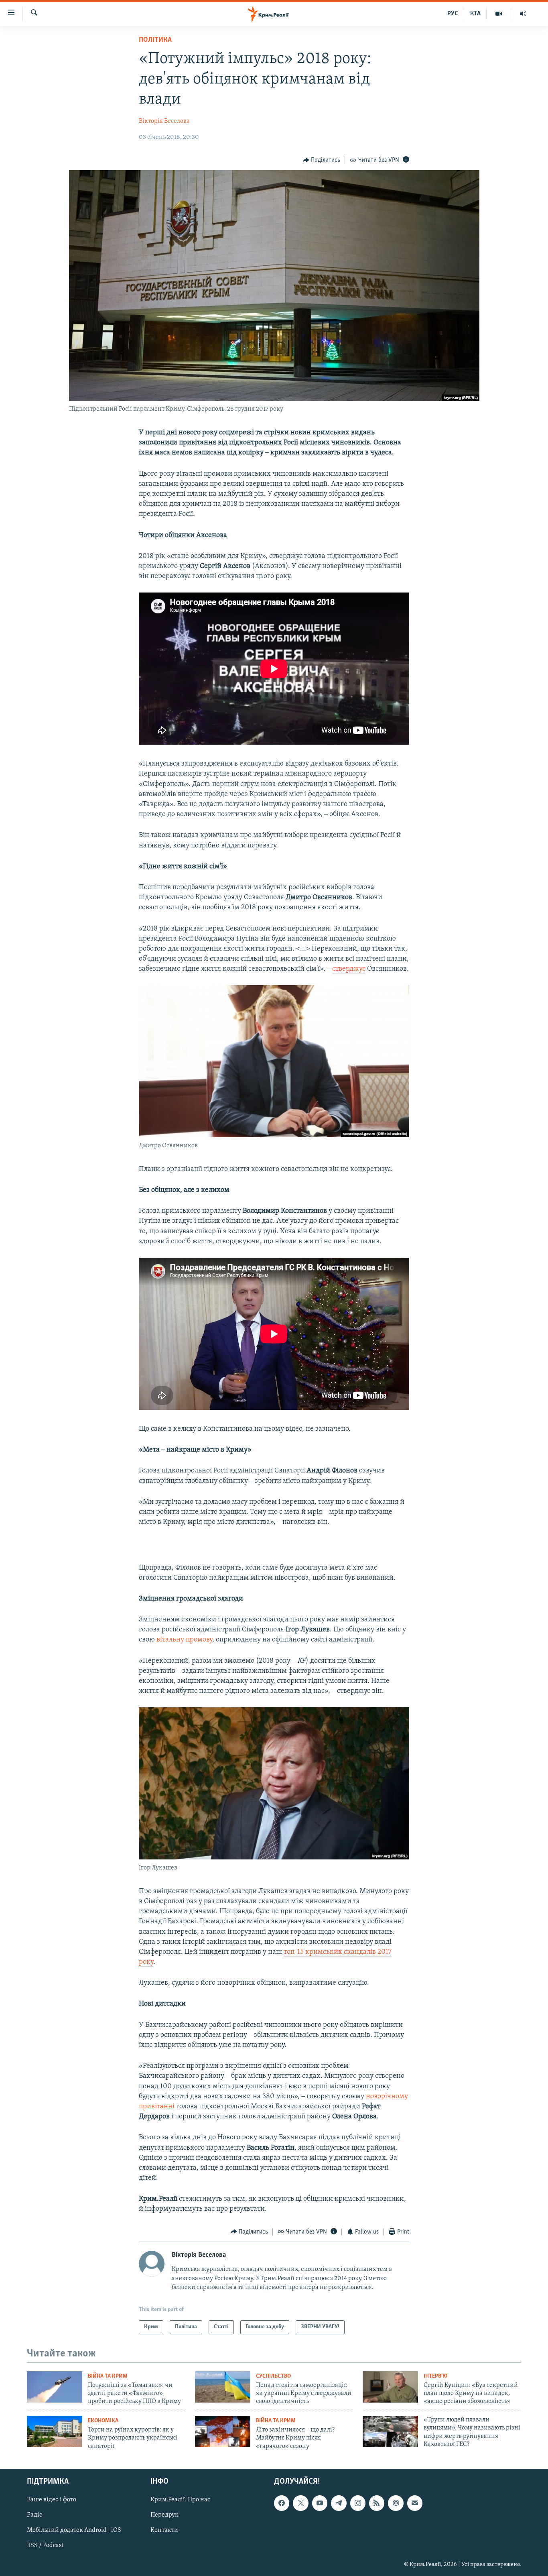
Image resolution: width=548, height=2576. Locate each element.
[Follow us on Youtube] (320, 2503)
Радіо (35, 2515)
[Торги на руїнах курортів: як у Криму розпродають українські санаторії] (55, 2431)
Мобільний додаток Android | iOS (74, 2531)
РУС (453, 14)
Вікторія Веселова (164, 121)
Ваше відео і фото (52, 2500)
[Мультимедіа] (499, 14)
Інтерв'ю (435, 2376)
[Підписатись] (415, 2503)
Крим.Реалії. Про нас (180, 2500)
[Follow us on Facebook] (282, 2503)
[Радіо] (523, 14)
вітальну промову (184, 1640)
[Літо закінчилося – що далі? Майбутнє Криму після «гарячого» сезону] (223, 2431)
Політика (155, 40)
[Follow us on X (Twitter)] (300, 2503)
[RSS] (377, 2503)
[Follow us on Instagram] (358, 2503)
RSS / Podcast (45, 2546)
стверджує (349, 969)
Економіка (103, 2421)
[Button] (322, 160)
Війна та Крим (108, 2376)
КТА (475, 14)
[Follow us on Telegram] (339, 2503)
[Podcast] (396, 2503)
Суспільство (273, 2376)
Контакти (164, 2531)
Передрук (164, 2515)
